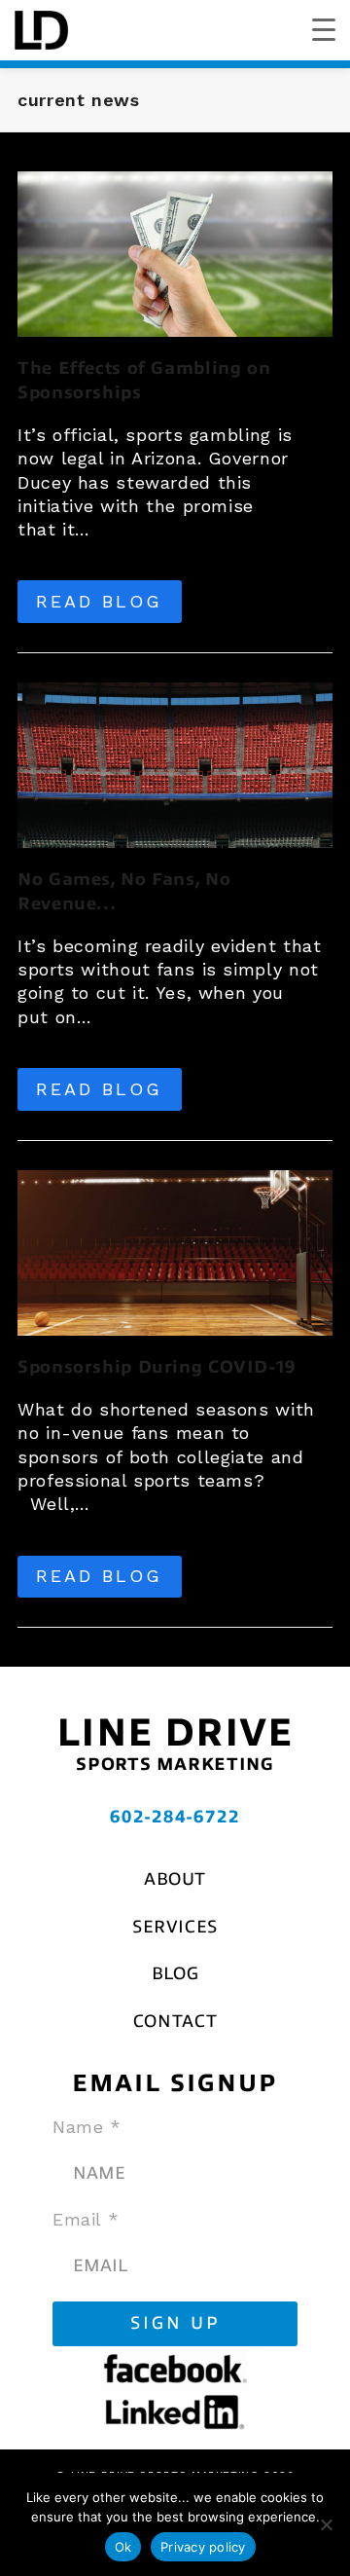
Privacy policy (203, 2547)
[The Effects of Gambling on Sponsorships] (175, 253)
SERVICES (175, 1927)
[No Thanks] (326, 2524)
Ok (123, 2547)
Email (86, 2219)
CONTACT (175, 2021)
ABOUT (175, 1879)
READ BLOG (99, 601)
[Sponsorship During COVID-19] (175, 1251)
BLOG (175, 1973)
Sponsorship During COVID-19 (157, 1367)
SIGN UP (175, 2323)
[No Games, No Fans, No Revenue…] (175, 764)
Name (87, 2127)
